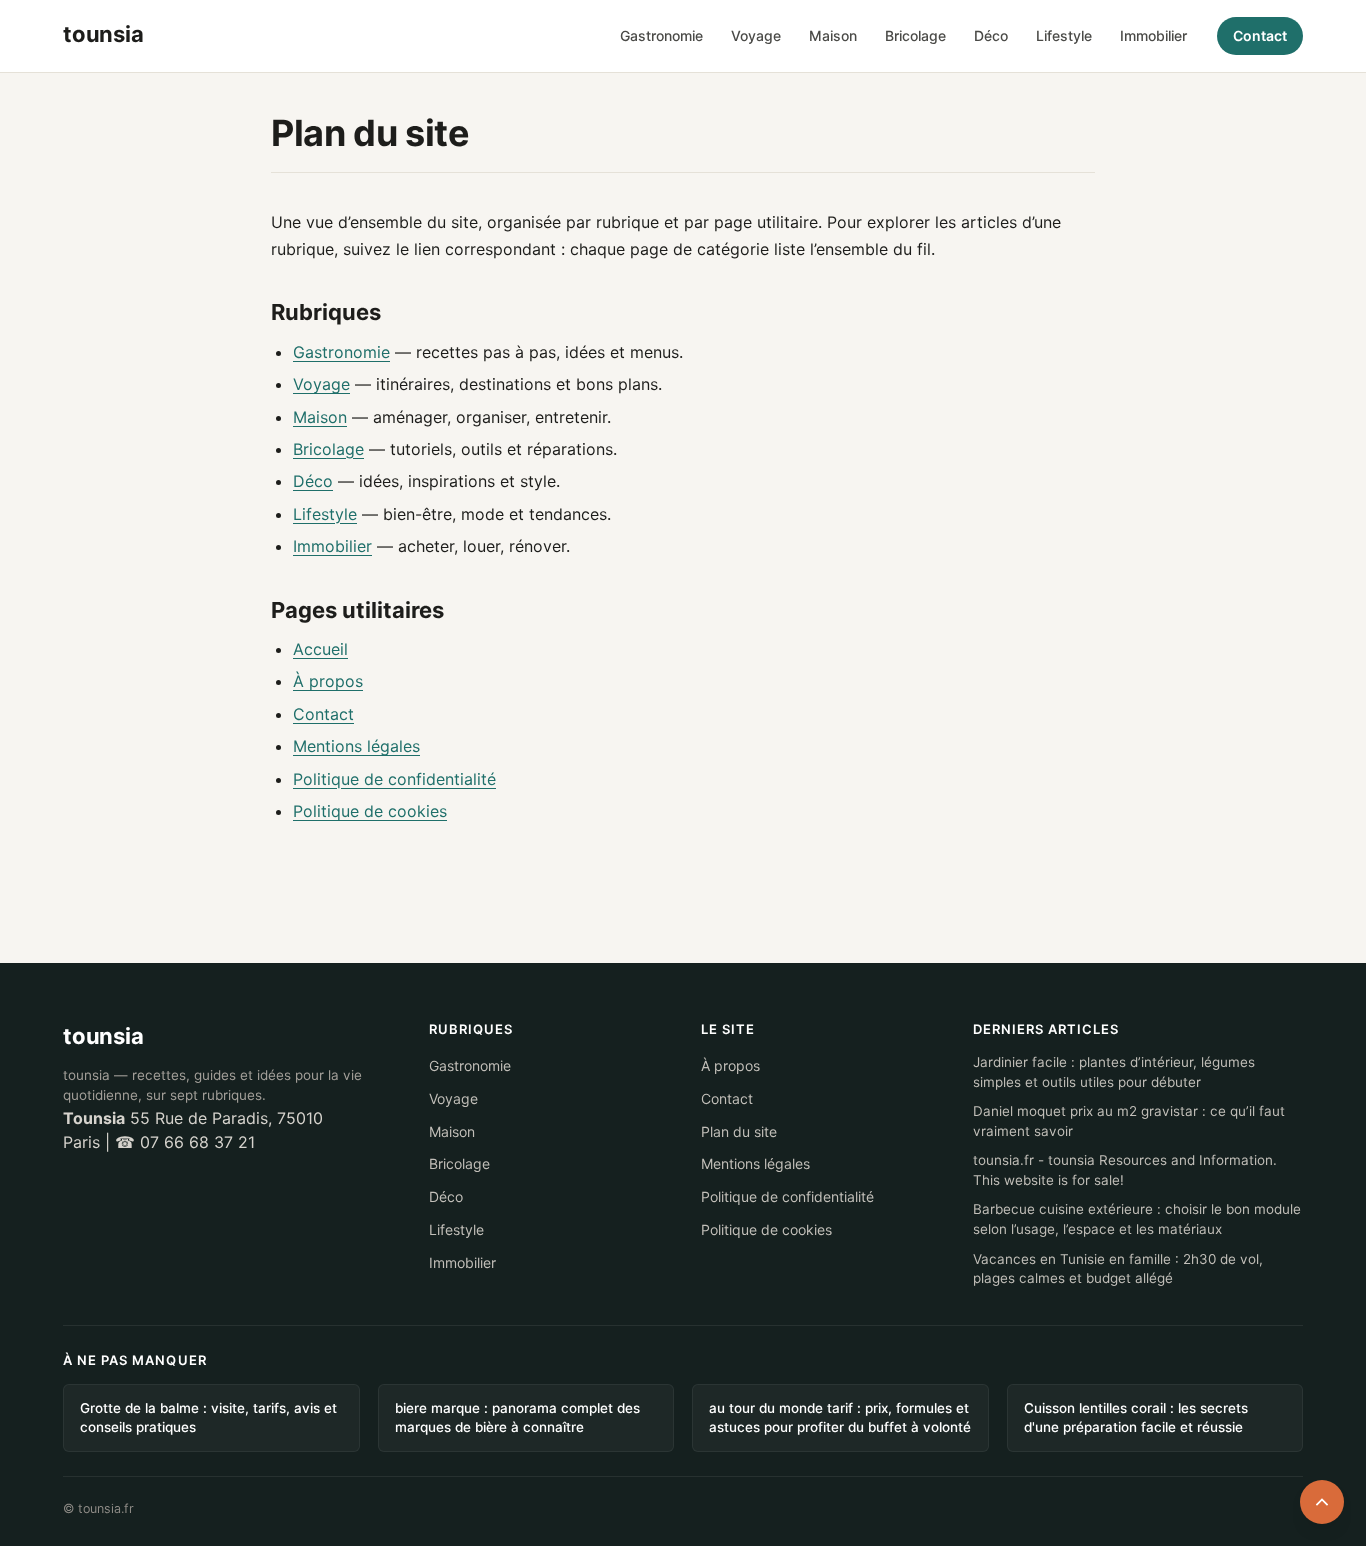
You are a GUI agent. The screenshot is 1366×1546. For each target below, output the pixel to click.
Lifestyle (1064, 35)
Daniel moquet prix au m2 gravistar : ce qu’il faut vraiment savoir (1129, 1121)
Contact (1260, 35)
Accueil (320, 649)
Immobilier (1153, 35)
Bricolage (915, 35)
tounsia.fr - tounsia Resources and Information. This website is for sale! (1125, 1170)
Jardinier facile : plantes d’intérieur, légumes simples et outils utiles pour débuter (1114, 1072)
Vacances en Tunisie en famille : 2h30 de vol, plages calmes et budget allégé (1118, 1269)
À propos (328, 681)
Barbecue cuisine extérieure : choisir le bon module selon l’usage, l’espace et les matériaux (1137, 1219)
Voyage (756, 35)
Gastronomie (661, 35)
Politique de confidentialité (394, 779)
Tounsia (94, 1118)
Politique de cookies (370, 811)
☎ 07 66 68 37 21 (185, 1142)
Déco (991, 35)
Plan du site (739, 1131)
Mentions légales (356, 746)
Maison (833, 35)
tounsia (103, 1036)
